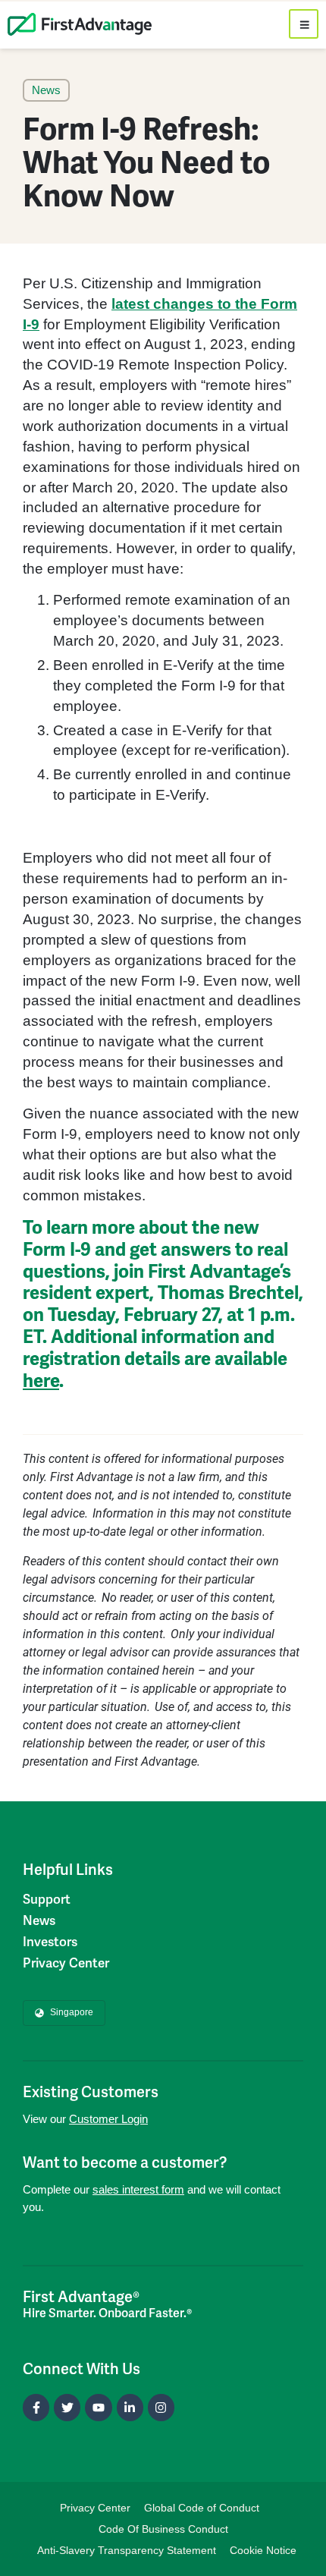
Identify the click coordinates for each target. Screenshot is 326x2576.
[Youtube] (98, 2407)
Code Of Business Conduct (163, 2529)
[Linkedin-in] (130, 2407)
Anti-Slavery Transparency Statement (127, 2550)
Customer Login (108, 2119)
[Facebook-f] (36, 2407)
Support (47, 1899)
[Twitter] (67, 2407)
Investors (50, 1942)
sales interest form (138, 2189)
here (41, 1381)
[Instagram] (161, 2407)
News (39, 1920)
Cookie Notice (263, 2550)
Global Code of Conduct (202, 2508)
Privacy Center (66, 1963)
